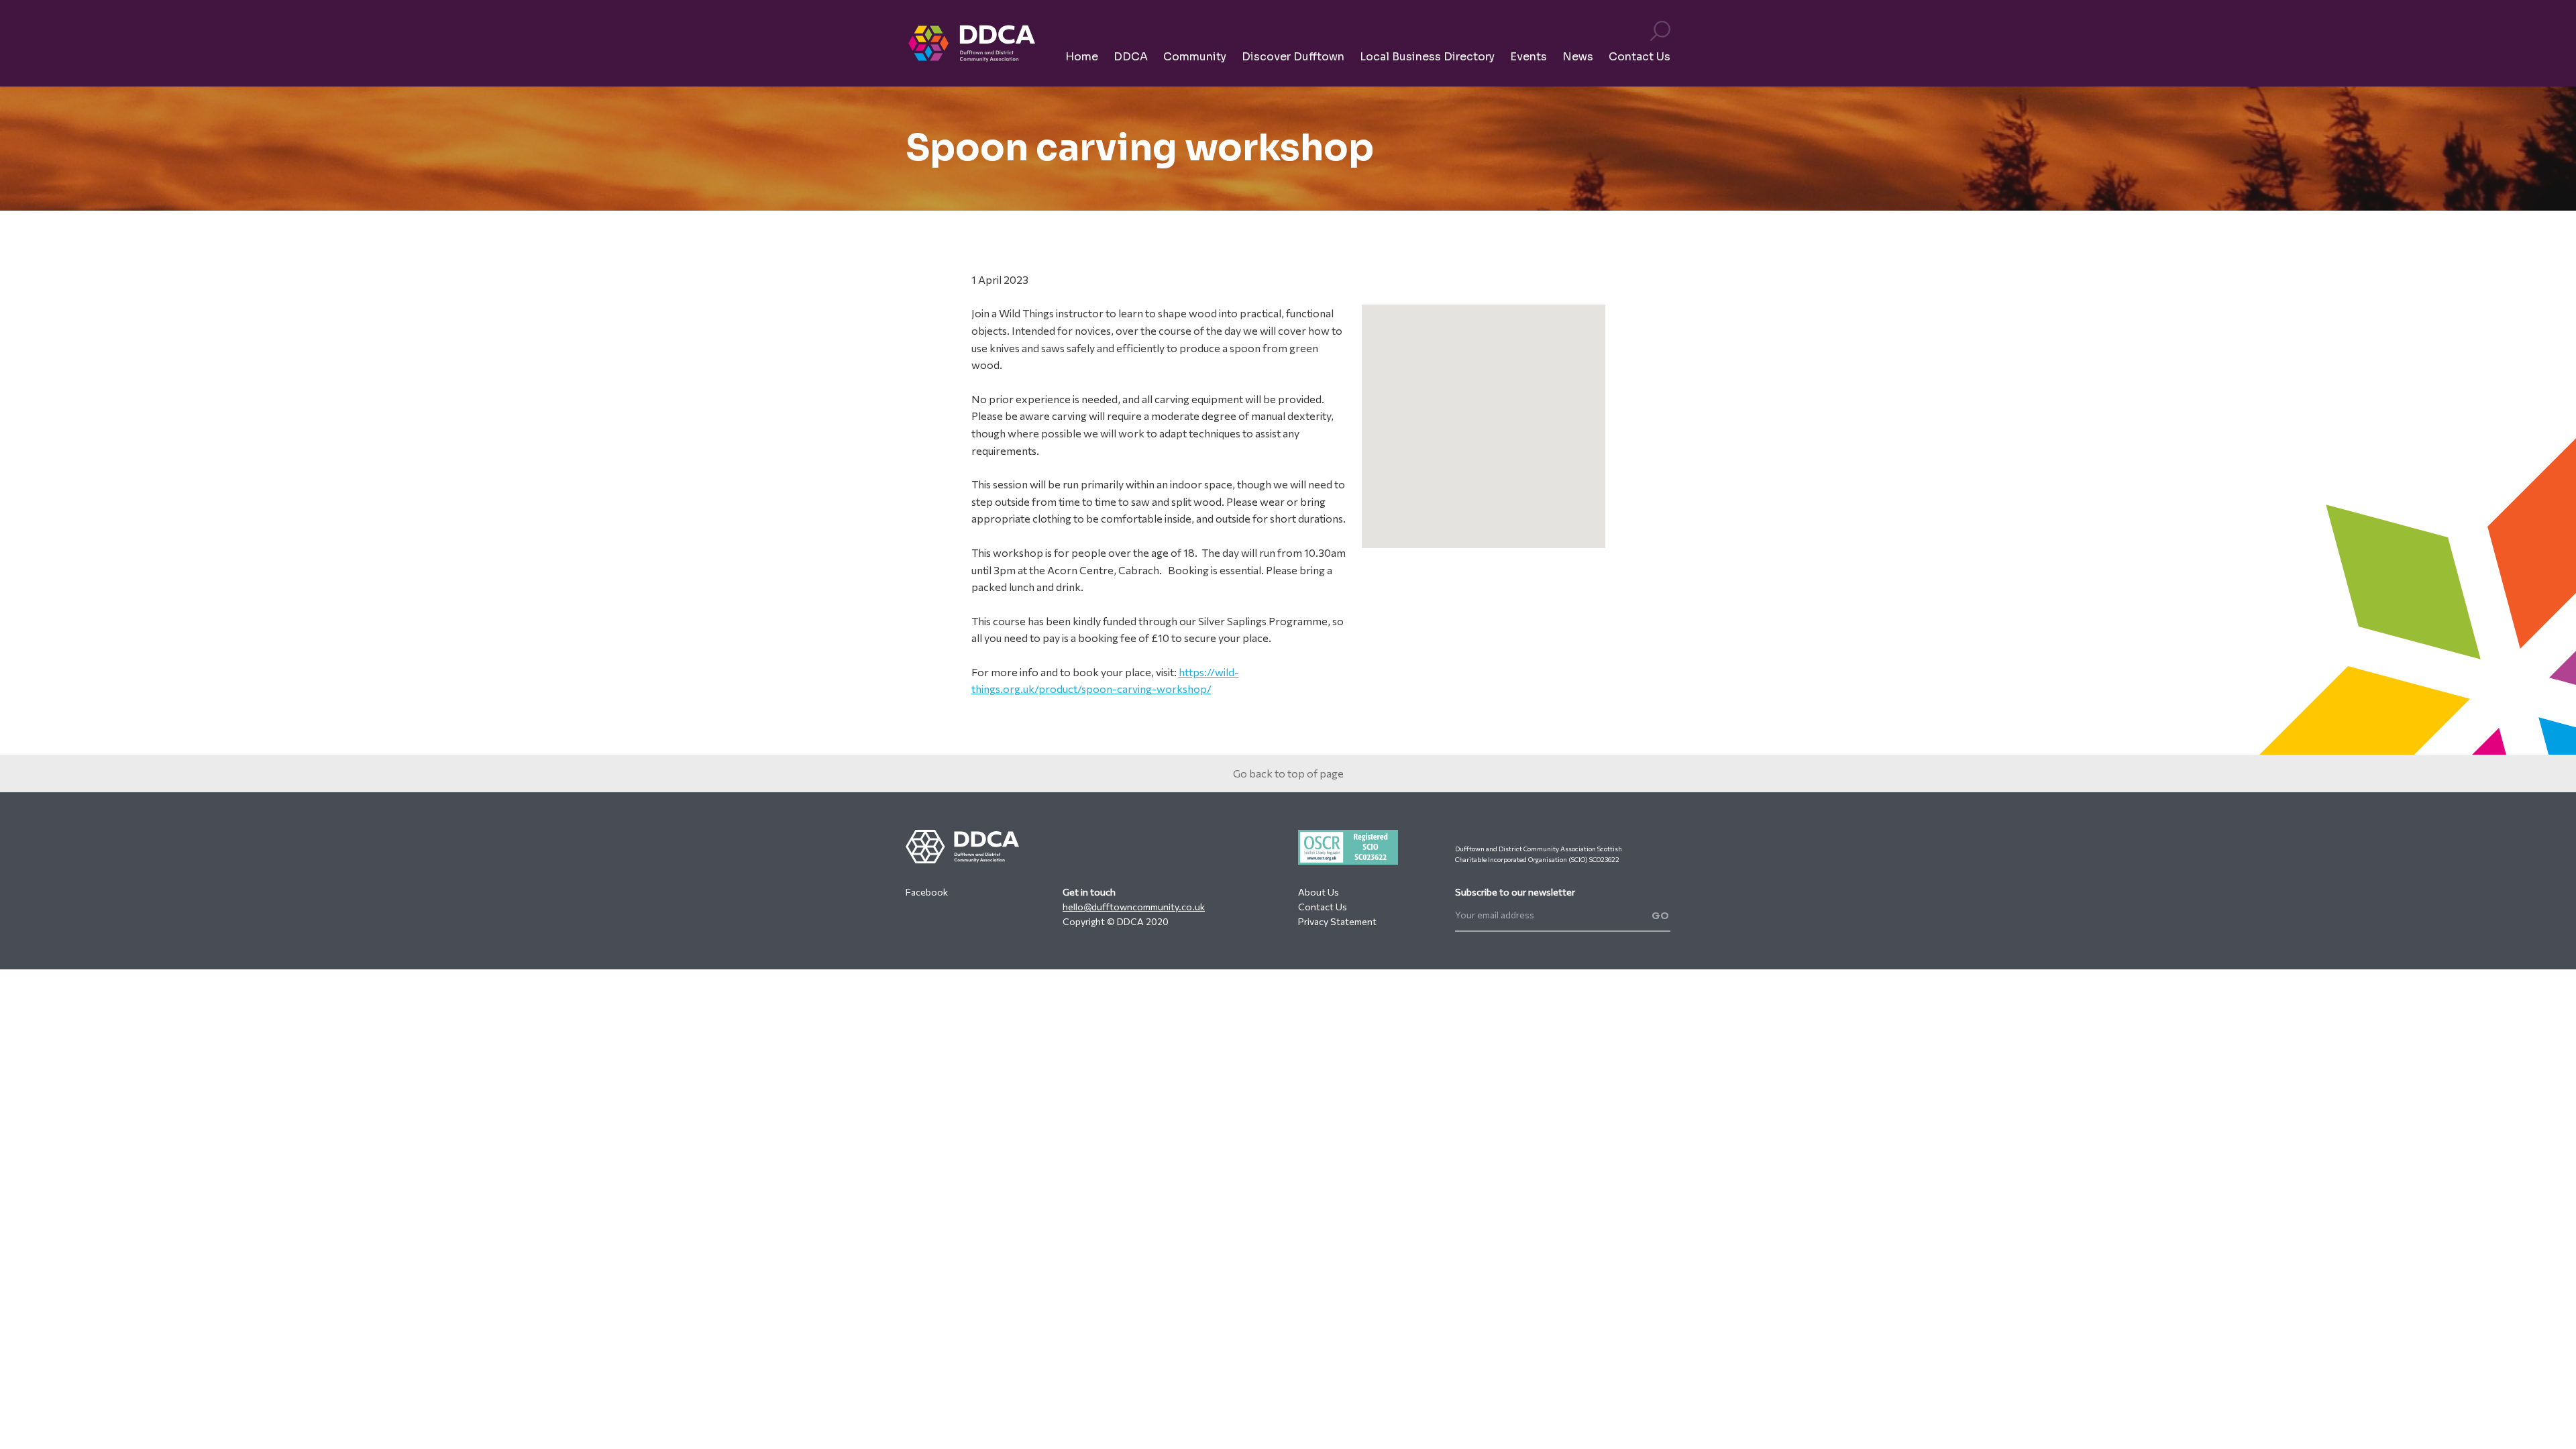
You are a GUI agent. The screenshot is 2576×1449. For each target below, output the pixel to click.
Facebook (927, 892)
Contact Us (1323, 907)
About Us (1319, 892)
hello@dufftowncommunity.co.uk (1134, 907)
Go (1661, 916)
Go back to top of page (1288, 773)
